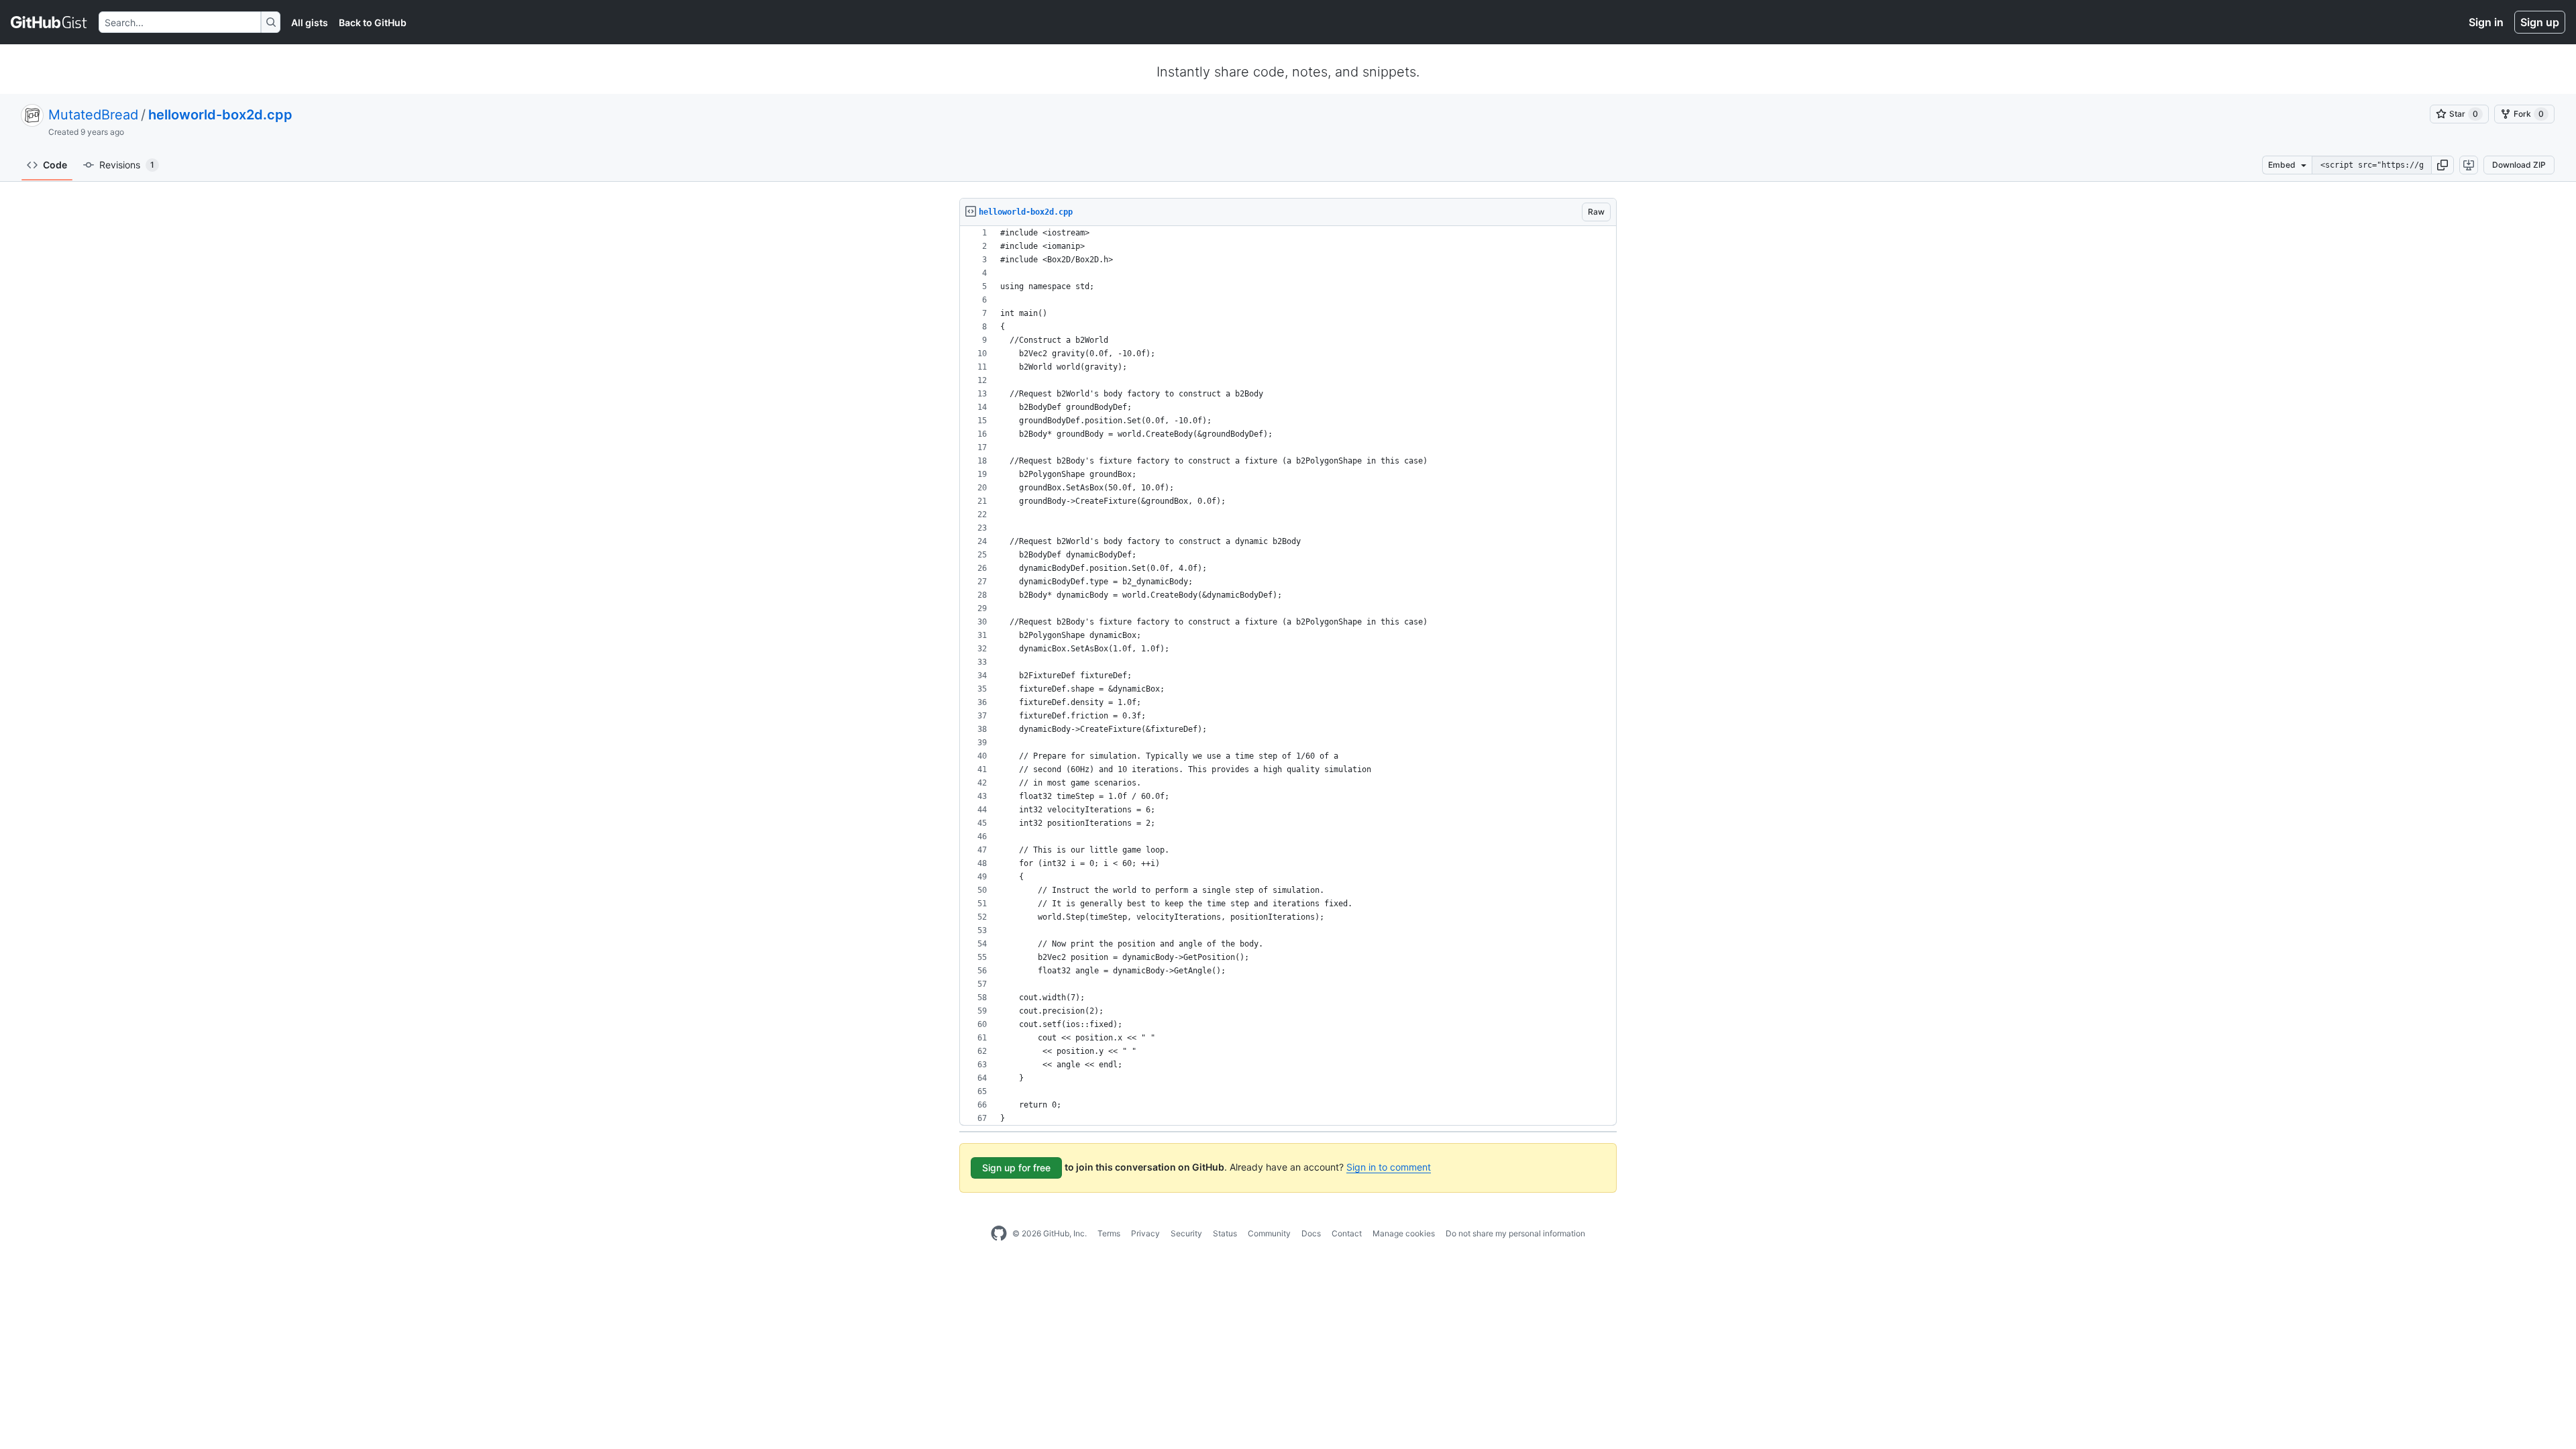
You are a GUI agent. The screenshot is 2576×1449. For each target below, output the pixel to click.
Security (1186, 1233)
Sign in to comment (1389, 1167)
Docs (1311, 1233)
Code (55, 165)
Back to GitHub (373, 22)
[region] (1288, 676)
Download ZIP (2519, 165)
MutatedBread (93, 115)
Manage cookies (1404, 1233)
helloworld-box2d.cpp (220, 115)
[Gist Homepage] (49, 22)
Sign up (2540, 22)
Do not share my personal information (1515, 1233)
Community (1269, 1233)
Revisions (127, 165)
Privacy (1145, 1233)
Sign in (2486, 22)
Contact (1347, 1233)
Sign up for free (1016, 1168)
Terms (1109, 1233)
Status (1225, 1233)
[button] (2443, 165)
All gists (310, 22)
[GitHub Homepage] (999, 1234)
